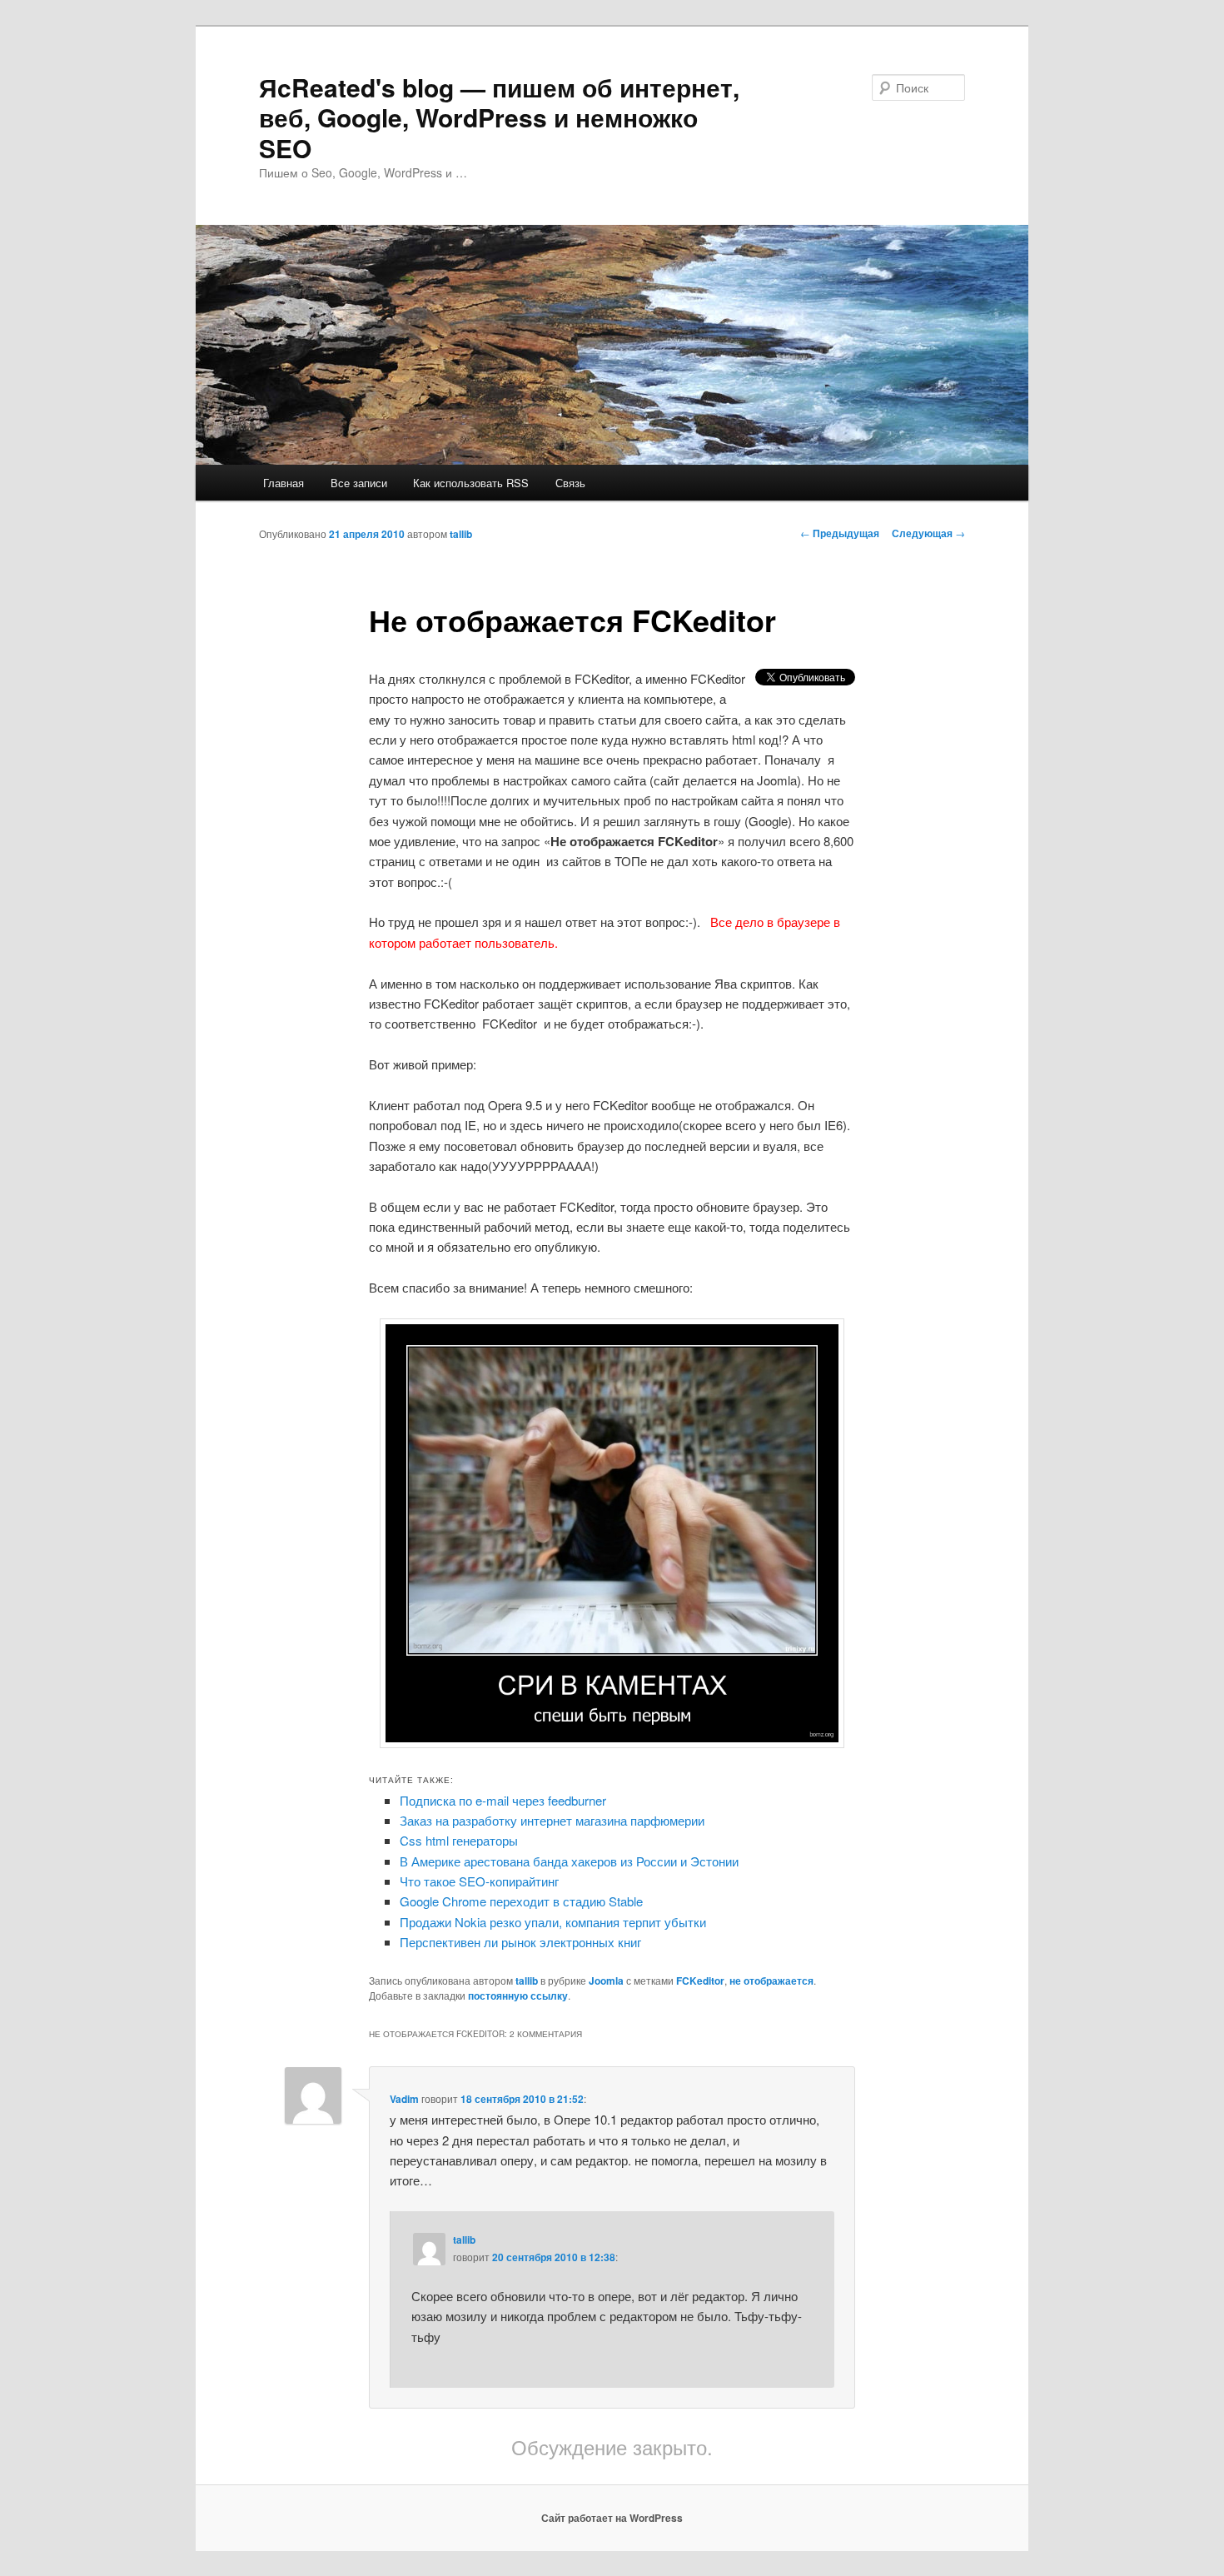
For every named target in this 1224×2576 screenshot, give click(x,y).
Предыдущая (840, 533)
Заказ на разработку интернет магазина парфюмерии (552, 1820)
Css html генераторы (459, 1840)
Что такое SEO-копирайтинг (479, 1881)
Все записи (359, 483)
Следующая (928, 533)
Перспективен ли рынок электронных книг (520, 1942)
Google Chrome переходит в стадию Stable (521, 1901)
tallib (461, 534)
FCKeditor (700, 1981)
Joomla (606, 1981)
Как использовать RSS (471, 483)
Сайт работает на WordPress (612, 2518)
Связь (570, 483)
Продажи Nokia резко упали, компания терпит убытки (553, 1922)
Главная (284, 483)
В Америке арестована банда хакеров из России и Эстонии (569, 1861)
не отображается (771, 1981)
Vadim (404, 2099)
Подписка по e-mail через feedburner (503, 1800)
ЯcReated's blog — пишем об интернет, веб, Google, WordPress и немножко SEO (499, 117)
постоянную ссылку (518, 1996)
